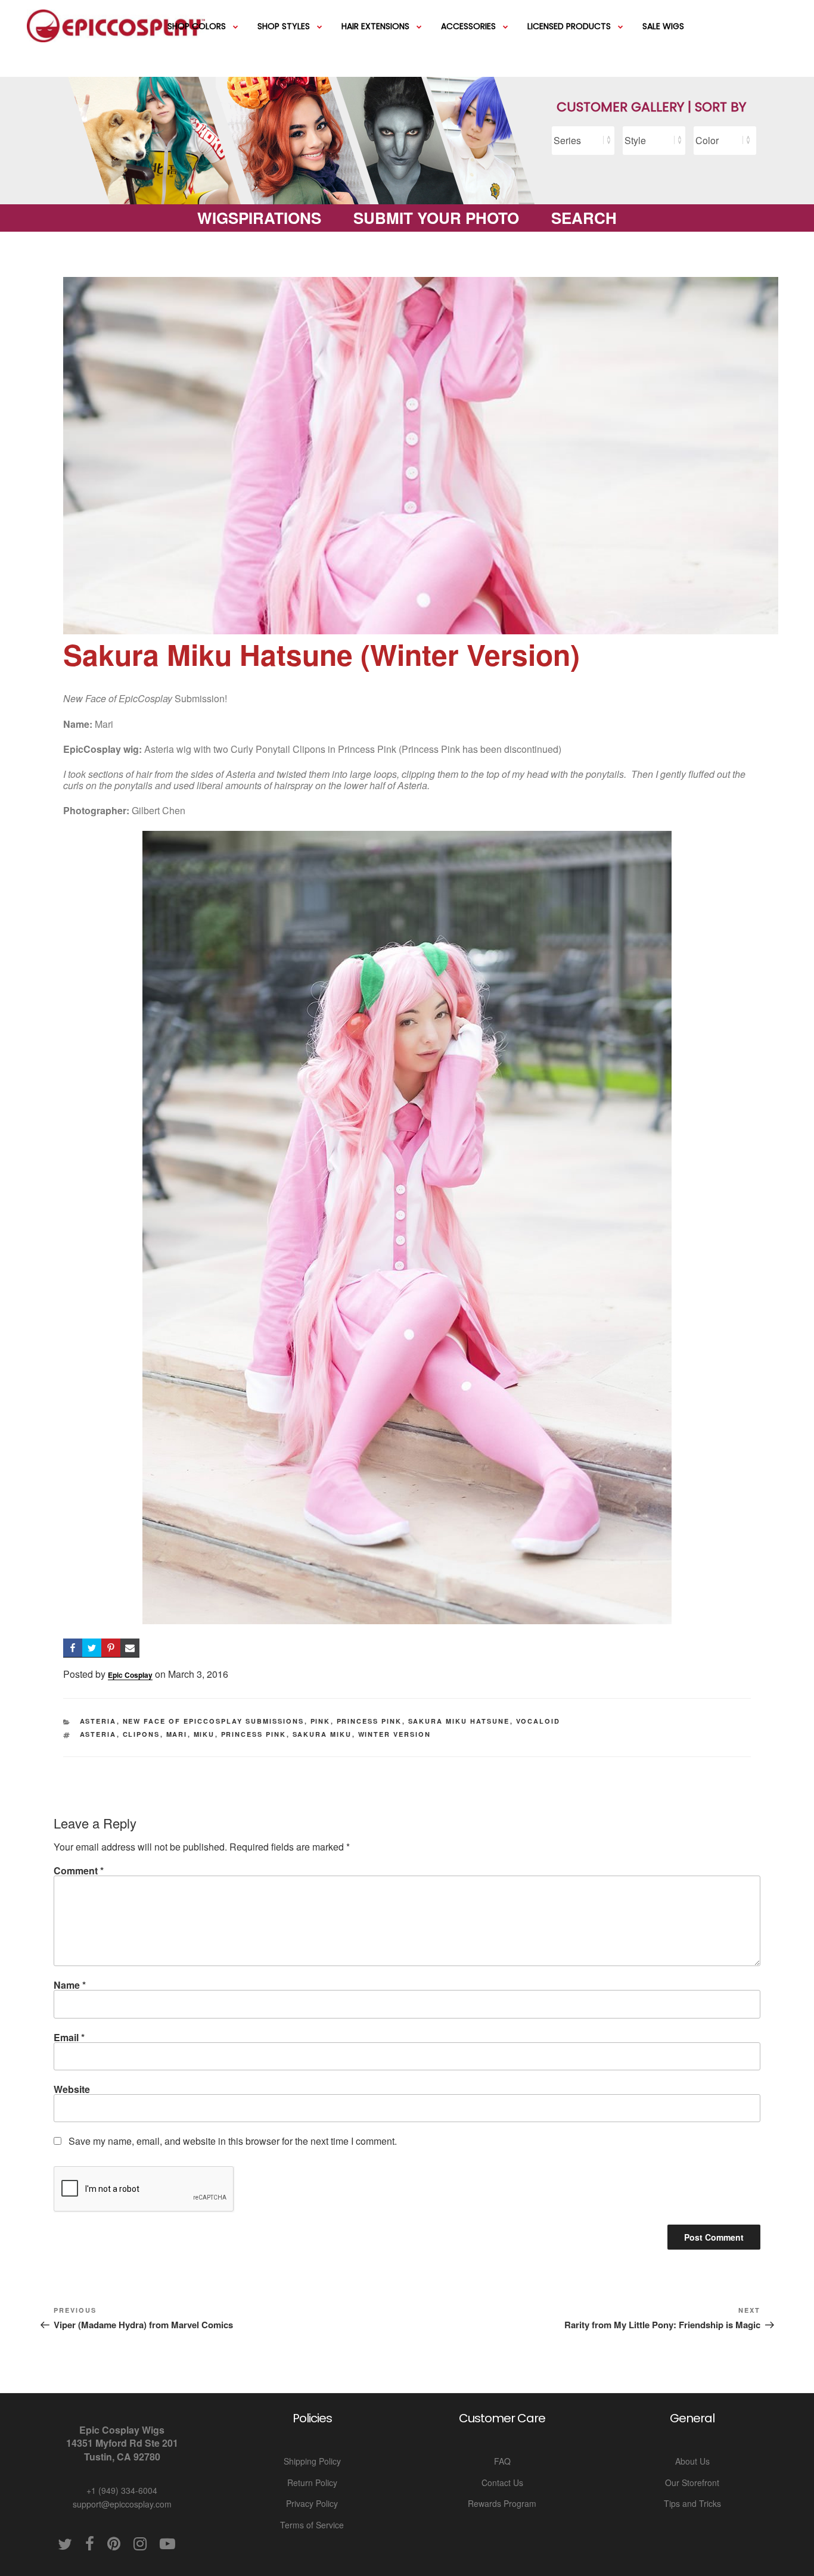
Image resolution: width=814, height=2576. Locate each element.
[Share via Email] (130, 1648)
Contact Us (502, 2482)
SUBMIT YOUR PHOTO (436, 218)
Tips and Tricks (692, 2503)
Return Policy (312, 2482)
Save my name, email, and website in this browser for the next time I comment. (233, 2141)
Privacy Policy (312, 2503)
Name (70, 1985)
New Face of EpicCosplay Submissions (214, 1721)
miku (204, 1734)
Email (69, 2037)
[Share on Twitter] (92, 1648)
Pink (321, 1721)
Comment (79, 1871)
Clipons (142, 1734)
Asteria (98, 1721)
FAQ (502, 2461)
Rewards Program (502, 2503)
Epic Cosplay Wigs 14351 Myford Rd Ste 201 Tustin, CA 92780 (122, 2443)
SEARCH (584, 218)
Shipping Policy (312, 2461)
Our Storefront (692, 2482)
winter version (395, 1734)
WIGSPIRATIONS (259, 218)
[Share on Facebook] (73, 1648)
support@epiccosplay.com (122, 2504)
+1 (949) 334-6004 (122, 2490)
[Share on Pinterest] (111, 1648)
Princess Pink (369, 1721)
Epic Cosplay (130, 1675)
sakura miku (322, 1734)
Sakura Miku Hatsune (459, 1721)
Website (72, 2089)
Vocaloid (538, 1721)
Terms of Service (312, 2525)
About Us (692, 2461)
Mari (177, 1734)
